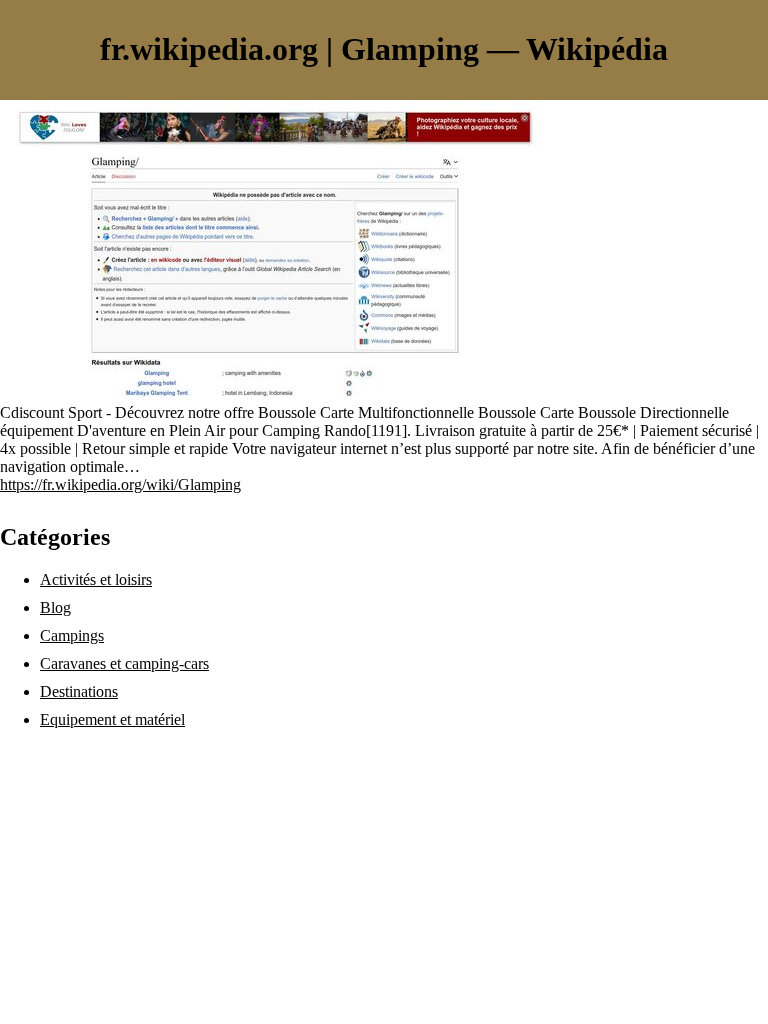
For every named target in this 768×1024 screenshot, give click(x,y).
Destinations (79, 691)
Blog (55, 607)
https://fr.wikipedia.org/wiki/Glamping (120, 484)
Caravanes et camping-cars (124, 663)
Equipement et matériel (112, 719)
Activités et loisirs (96, 579)
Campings (72, 635)
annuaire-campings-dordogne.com (107, 753)
